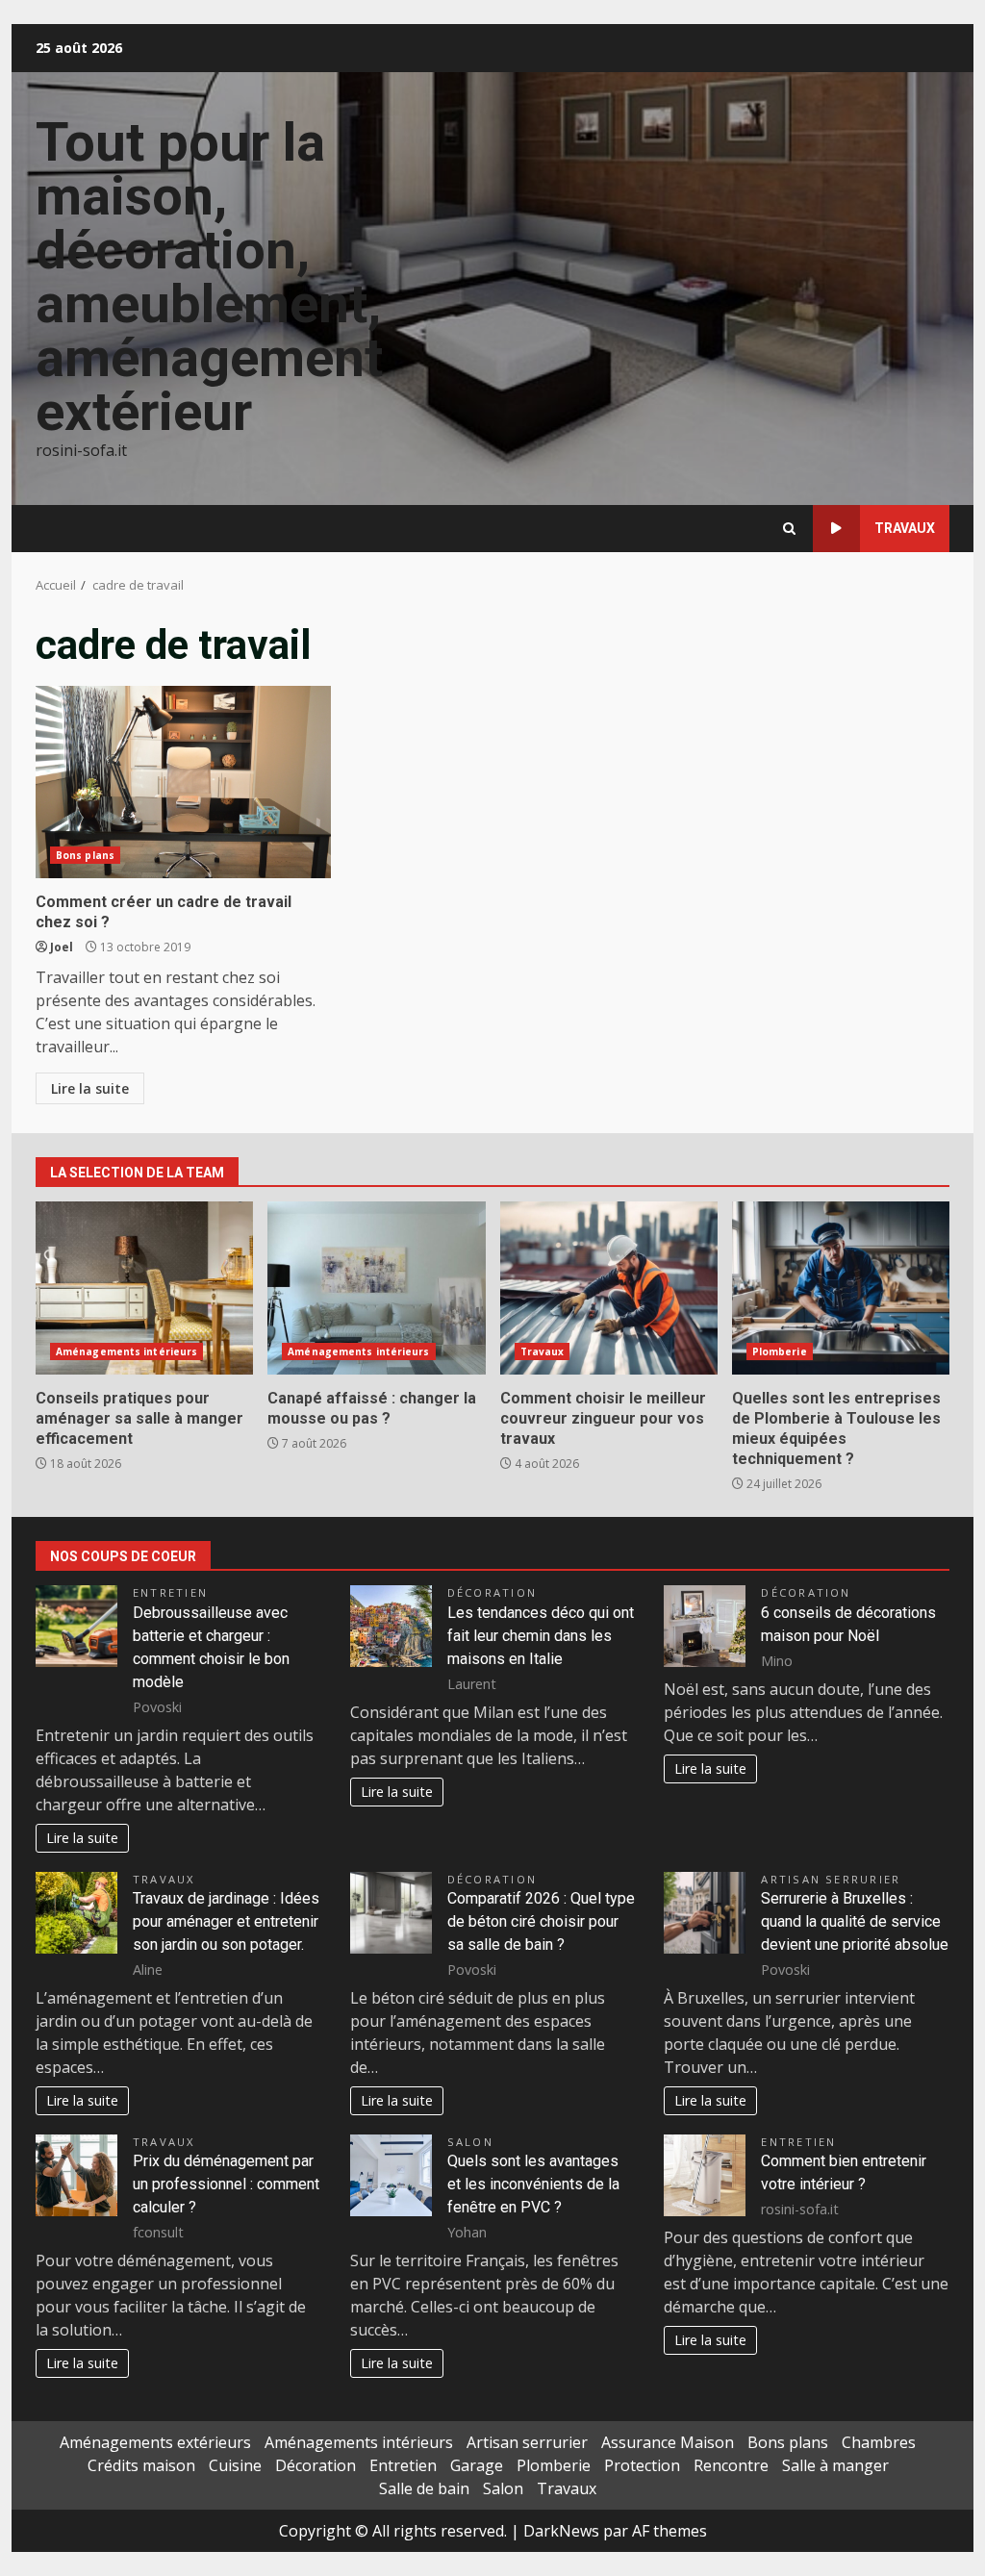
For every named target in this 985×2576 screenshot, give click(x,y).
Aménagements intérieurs (126, 1351)
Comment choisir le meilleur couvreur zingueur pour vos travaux (609, 1288)
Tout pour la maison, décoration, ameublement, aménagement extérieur (209, 277)
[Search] (789, 529)
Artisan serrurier (831, 1879)
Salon (470, 2142)
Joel (62, 947)
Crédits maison (141, 2465)
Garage (477, 2465)
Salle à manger (835, 2465)
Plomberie (780, 1351)
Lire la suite (90, 1088)
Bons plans (85, 855)
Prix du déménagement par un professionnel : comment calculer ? (226, 2184)
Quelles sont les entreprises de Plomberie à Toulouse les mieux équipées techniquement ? (841, 1288)
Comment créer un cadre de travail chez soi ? (183, 782)
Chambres (879, 2442)
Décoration (492, 1592)
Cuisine (235, 2465)
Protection (642, 2465)
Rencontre (731, 2465)
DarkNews (561, 2531)
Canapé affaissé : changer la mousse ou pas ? (376, 1288)
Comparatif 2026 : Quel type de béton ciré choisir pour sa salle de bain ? (541, 1921)
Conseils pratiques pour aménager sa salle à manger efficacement (144, 1288)
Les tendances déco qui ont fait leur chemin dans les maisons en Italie (541, 1636)
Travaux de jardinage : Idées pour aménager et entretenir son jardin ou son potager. (226, 1921)
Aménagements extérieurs (155, 2442)
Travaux (905, 528)
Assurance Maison (668, 2442)
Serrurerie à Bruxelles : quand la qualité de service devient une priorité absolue (855, 1921)
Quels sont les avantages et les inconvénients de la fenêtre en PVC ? (533, 2184)
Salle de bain (424, 2488)
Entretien (170, 1592)
